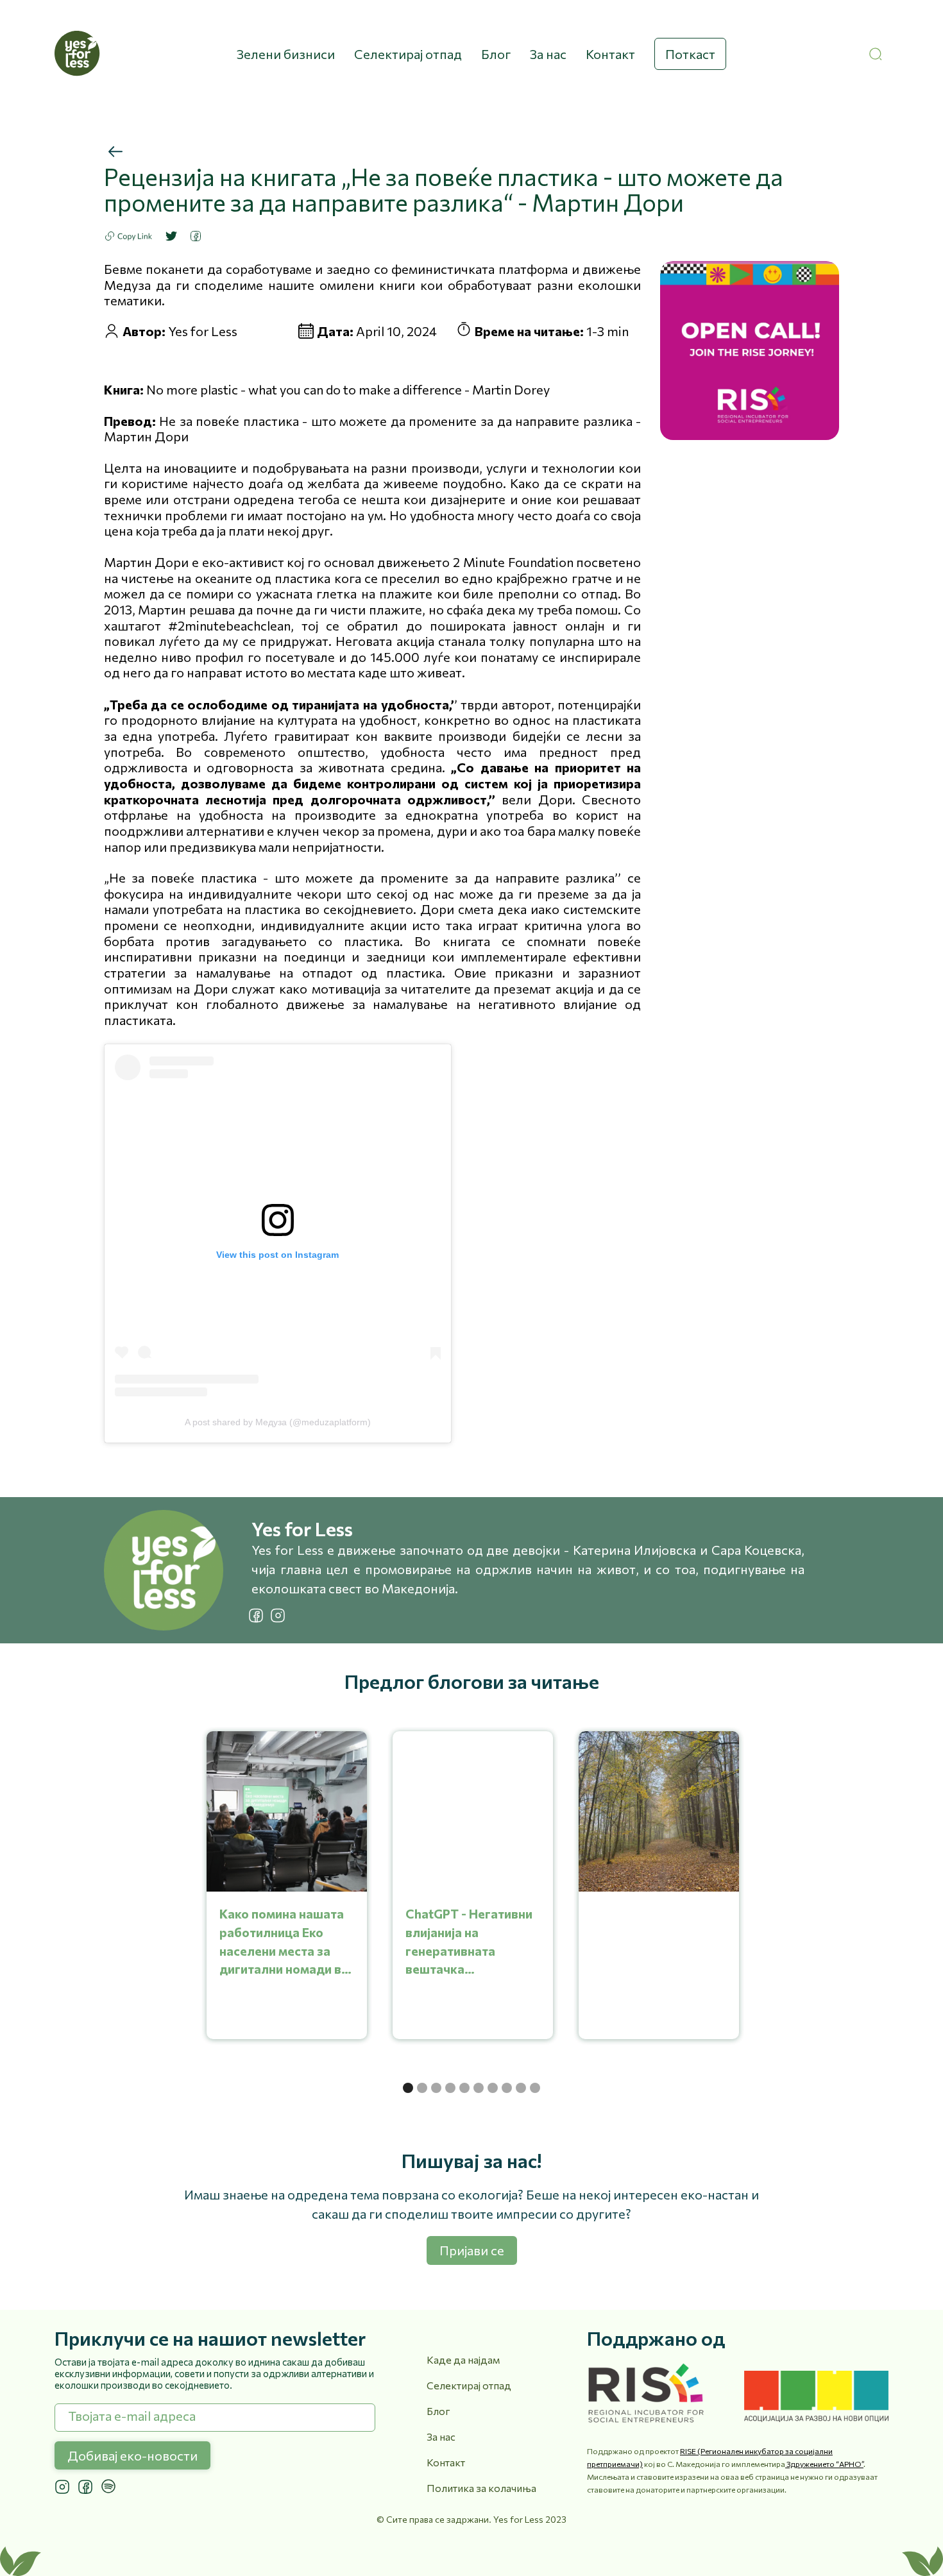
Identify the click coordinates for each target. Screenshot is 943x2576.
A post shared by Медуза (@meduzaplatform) (278, 1422)
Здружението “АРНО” (824, 2464)
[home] (77, 54)
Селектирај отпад (408, 54)
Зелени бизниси (286, 54)
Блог (496, 54)
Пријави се (472, 2250)
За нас (548, 54)
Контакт (610, 54)
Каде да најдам (463, 2360)
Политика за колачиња (481, 2488)
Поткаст (690, 54)
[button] (408, 2088)
